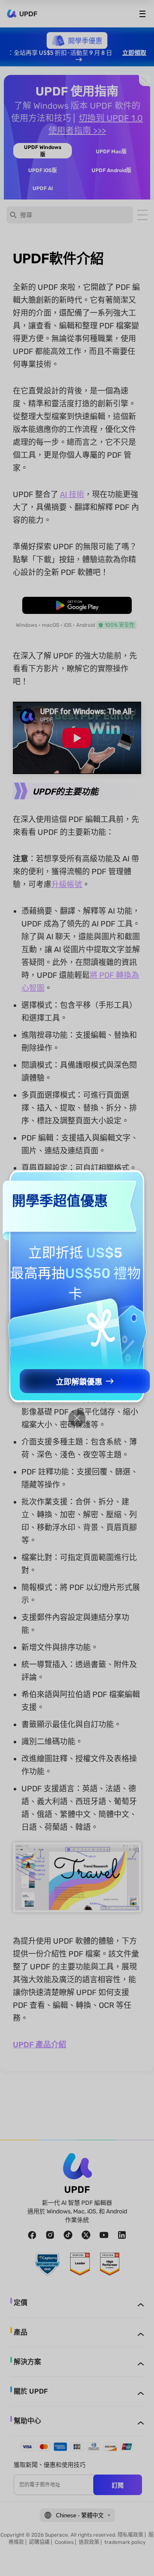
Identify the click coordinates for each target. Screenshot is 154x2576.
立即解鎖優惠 (79, 1382)
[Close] (77, 1418)
